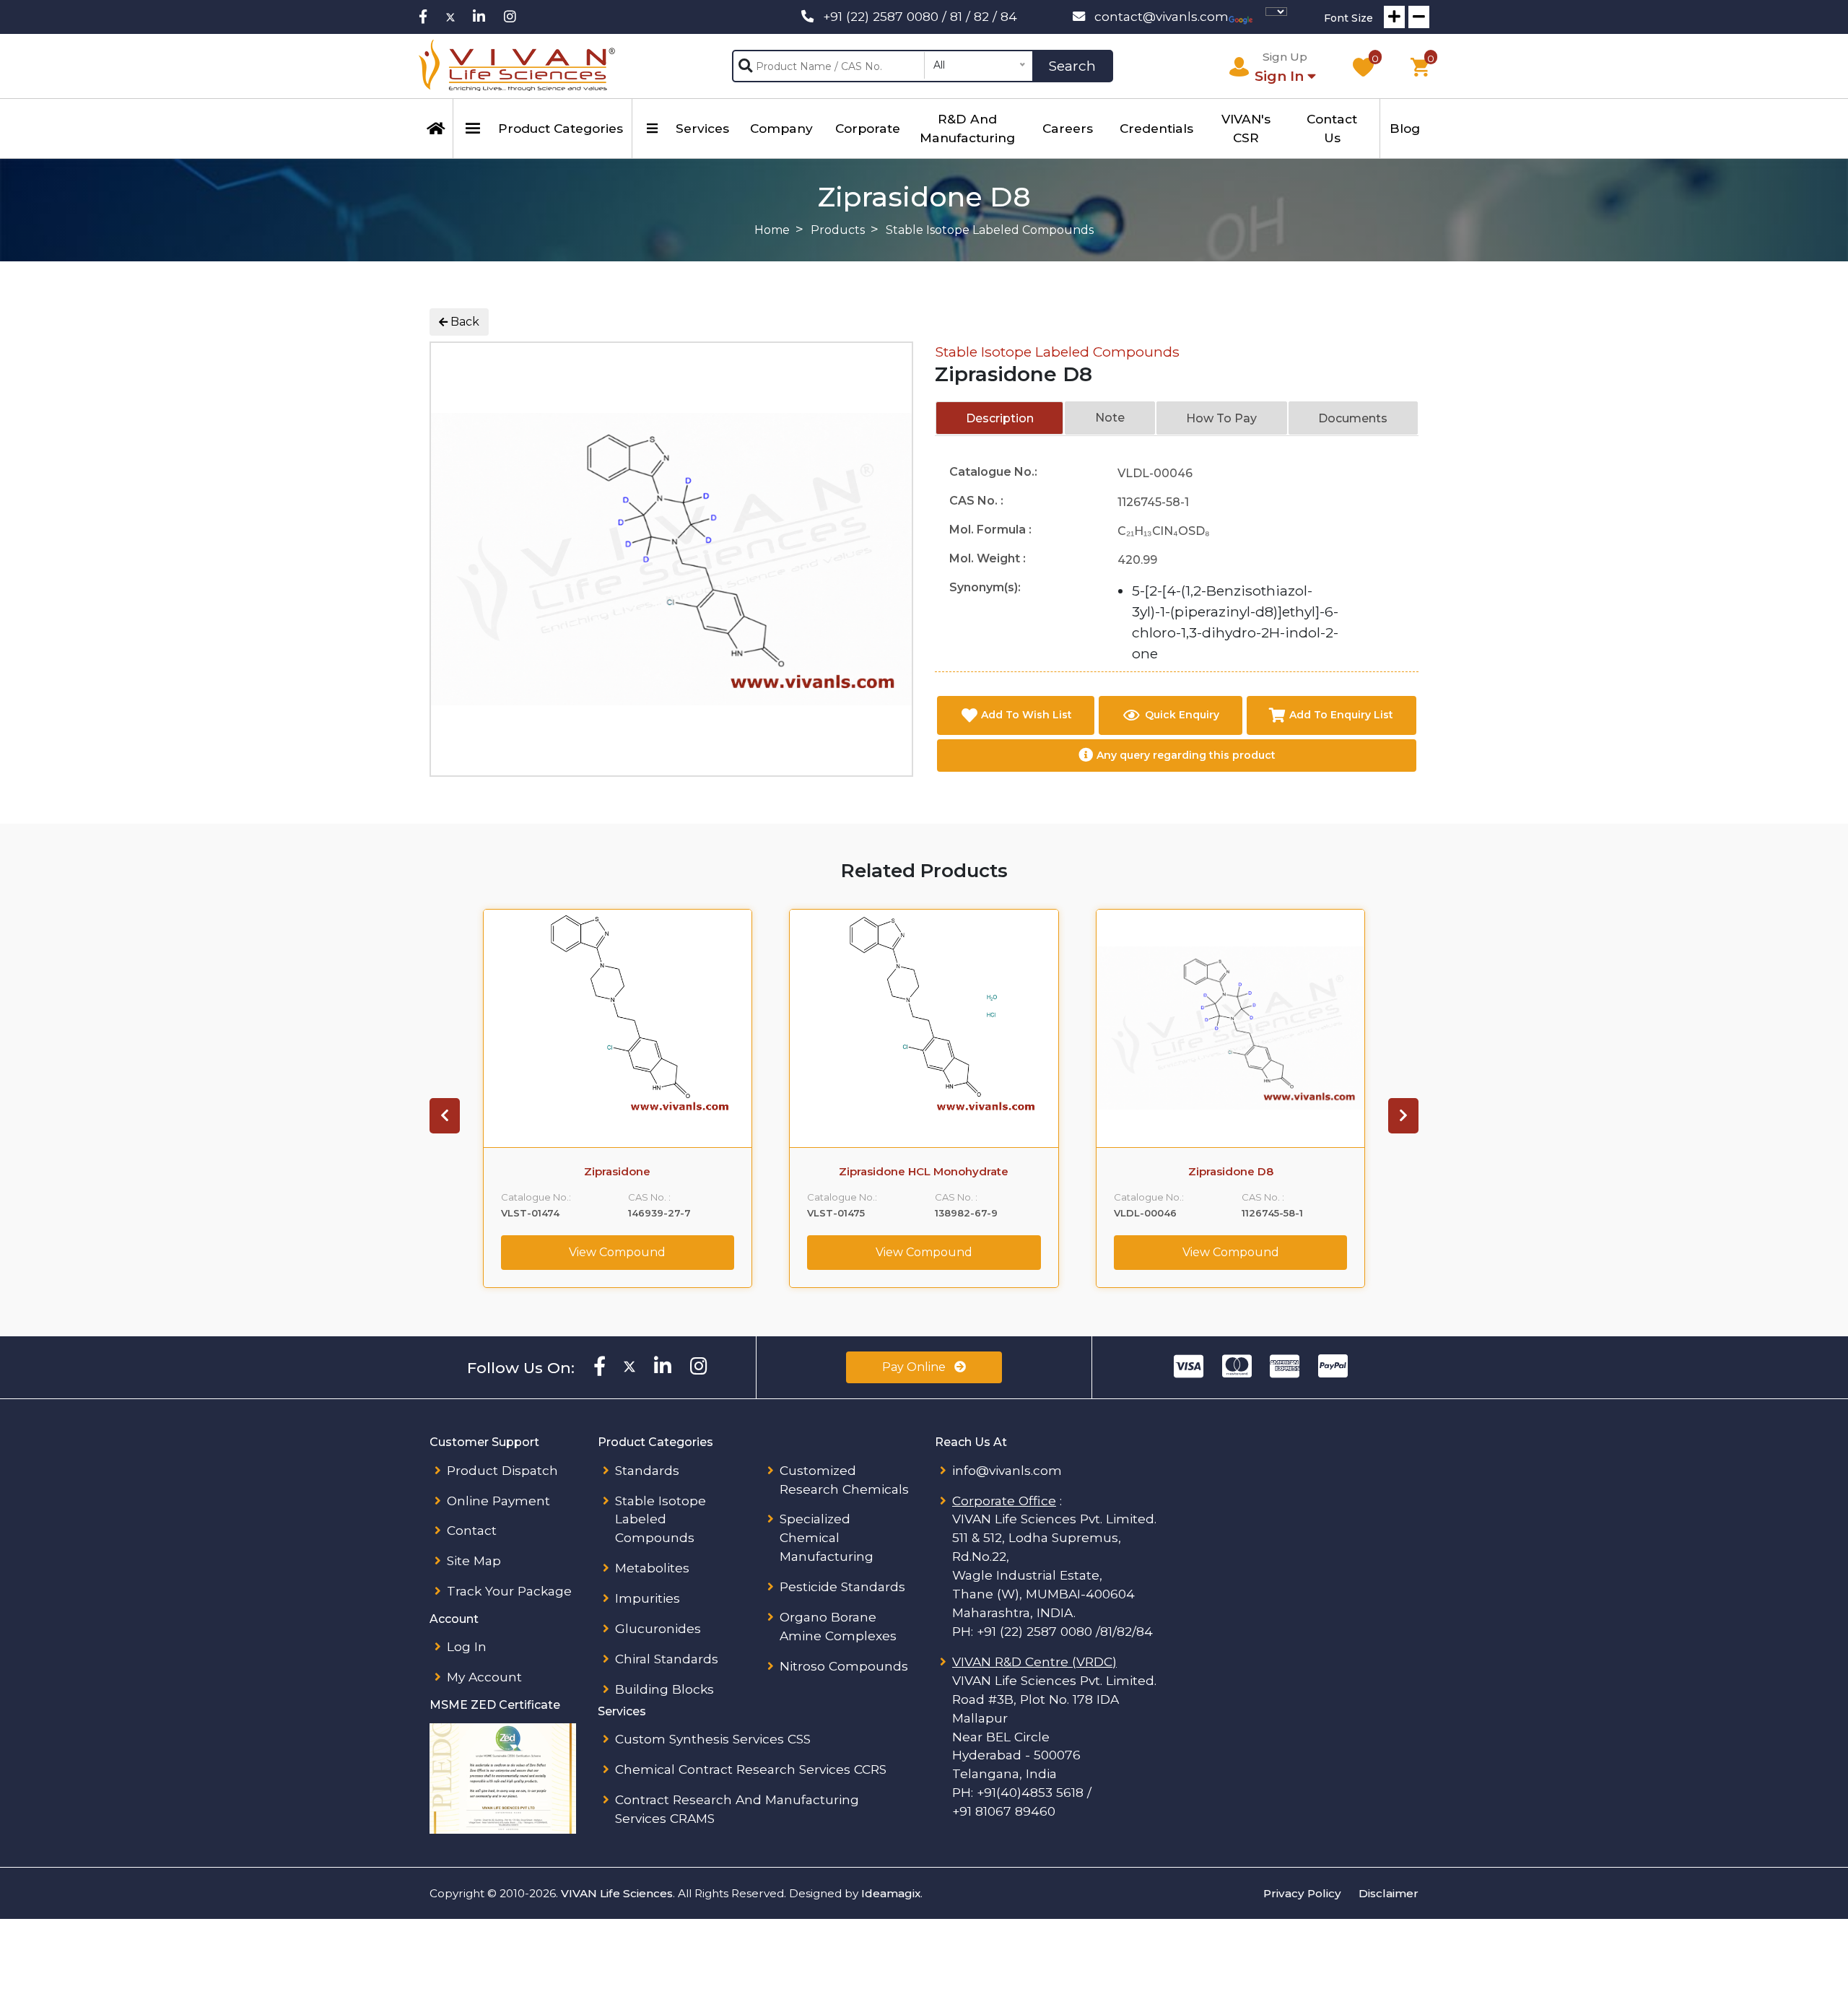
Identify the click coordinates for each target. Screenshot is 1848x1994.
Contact (472, 1530)
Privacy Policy (1302, 1893)
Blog (1405, 128)
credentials (1156, 128)
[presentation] (445, 1116)
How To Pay (1221, 418)
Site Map (474, 1560)
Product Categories (561, 128)
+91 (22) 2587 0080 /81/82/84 (1065, 1631)
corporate (868, 128)
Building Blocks (664, 1689)
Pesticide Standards (842, 1586)
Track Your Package (509, 1591)
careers (1068, 128)
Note (1110, 418)
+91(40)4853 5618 (1030, 1792)
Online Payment (498, 1501)
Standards (647, 1470)
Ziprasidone (617, 1172)
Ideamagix (891, 1893)
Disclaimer (1389, 1893)
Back (463, 322)
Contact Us (1332, 128)
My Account (484, 1677)
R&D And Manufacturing (967, 128)
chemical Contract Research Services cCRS (751, 1769)
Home (772, 230)
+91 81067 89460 (1004, 1811)
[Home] (436, 129)
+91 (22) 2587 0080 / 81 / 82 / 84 (920, 16)
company (781, 128)
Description (1000, 418)
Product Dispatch (502, 1470)
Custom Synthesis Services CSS (713, 1739)
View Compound (617, 1252)
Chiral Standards (667, 1659)
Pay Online (915, 1367)
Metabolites (652, 1568)
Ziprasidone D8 (1231, 1172)
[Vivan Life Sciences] (517, 66)
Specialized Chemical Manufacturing (827, 1537)
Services (702, 128)
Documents (1353, 418)
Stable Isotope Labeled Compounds (1057, 352)
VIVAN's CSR (1246, 128)
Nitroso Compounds (844, 1666)
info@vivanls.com (1007, 1470)
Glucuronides (658, 1628)
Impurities (648, 1598)
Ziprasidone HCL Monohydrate (924, 1172)
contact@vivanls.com (1161, 16)
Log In (467, 1646)
